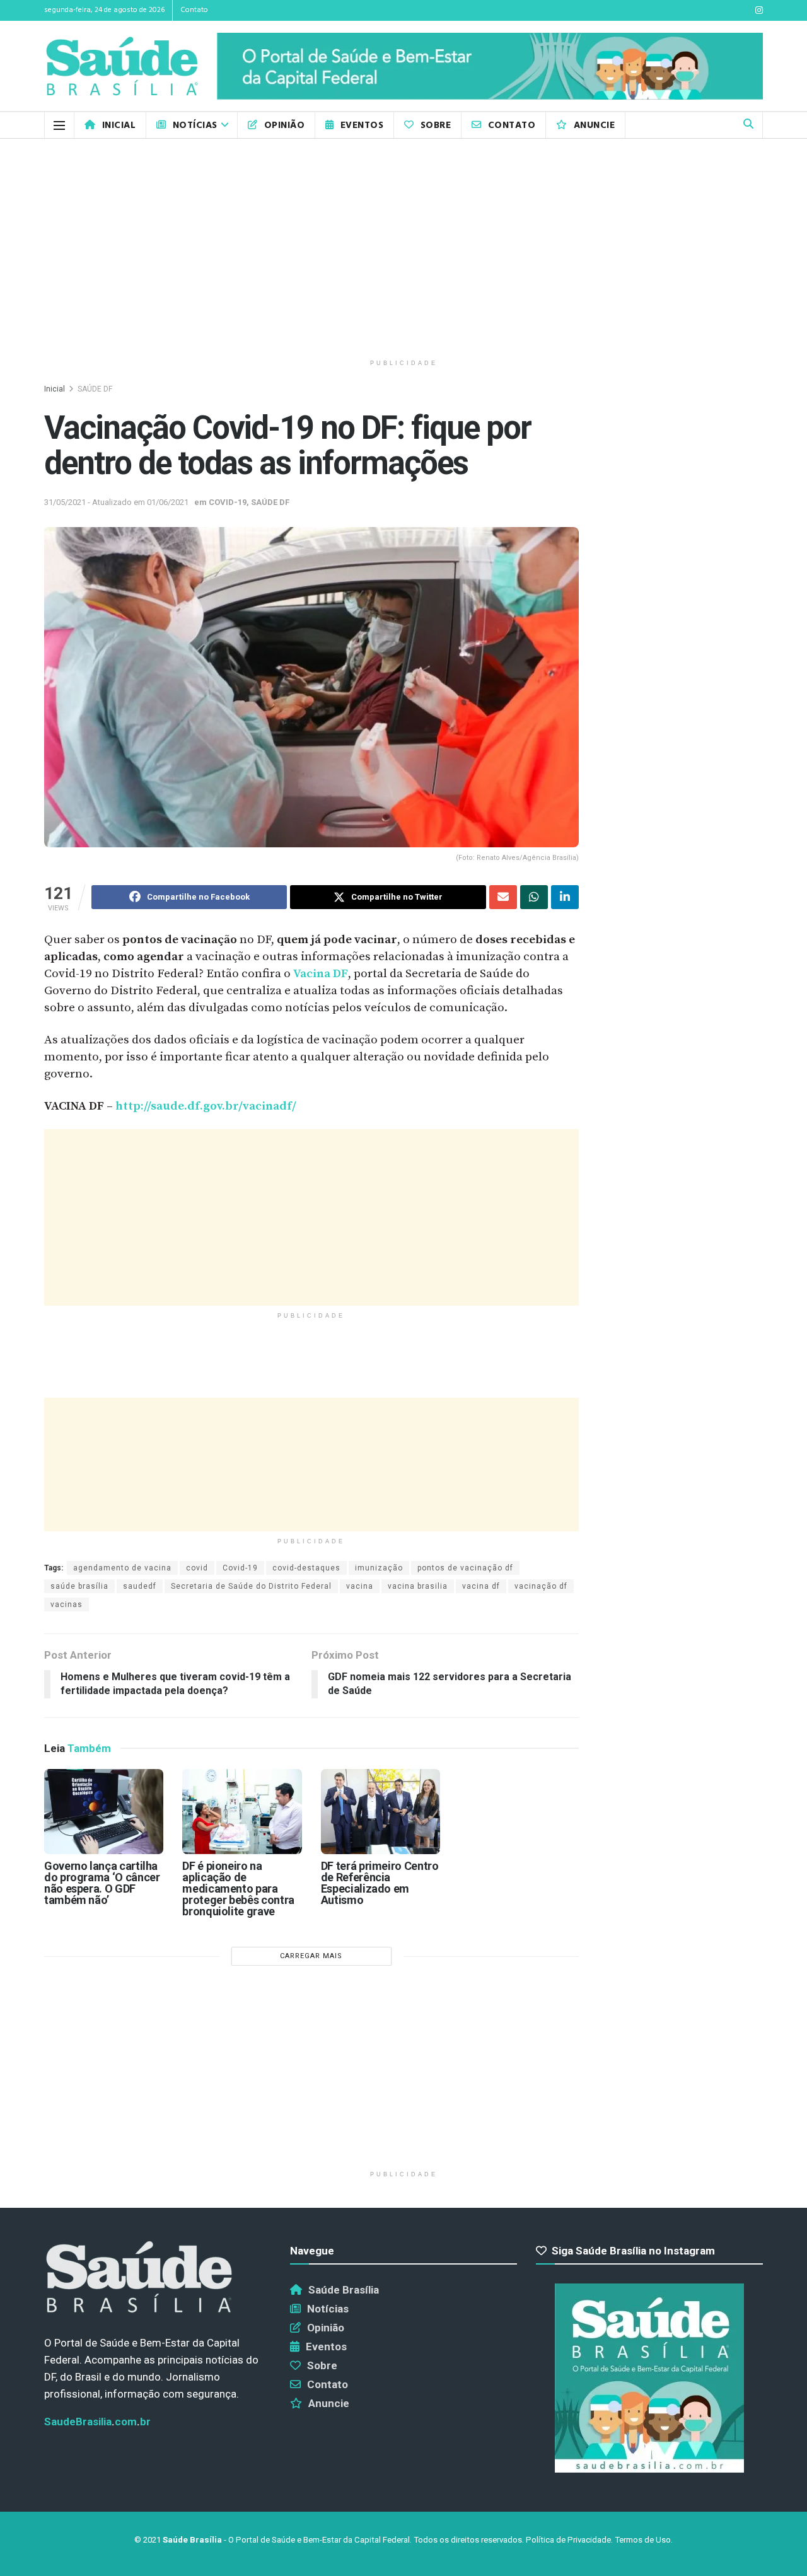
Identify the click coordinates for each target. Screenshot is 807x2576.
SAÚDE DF (95, 389)
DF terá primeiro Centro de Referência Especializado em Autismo (380, 1883)
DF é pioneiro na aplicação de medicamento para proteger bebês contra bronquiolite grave (238, 1888)
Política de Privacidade (568, 2540)
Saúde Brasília (344, 2290)
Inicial (119, 125)
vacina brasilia (418, 1586)
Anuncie (594, 125)
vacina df (481, 1586)
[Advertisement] (403, 246)
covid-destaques (306, 1568)
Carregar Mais (311, 1956)
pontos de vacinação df (465, 1568)
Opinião (284, 125)
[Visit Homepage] (122, 67)
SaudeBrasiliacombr (97, 2422)
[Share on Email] (503, 897)
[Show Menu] (59, 125)
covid (197, 1568)
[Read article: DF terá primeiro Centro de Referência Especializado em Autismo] (380, 1812)
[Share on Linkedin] (565, 897)
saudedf (140, 1586)
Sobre (436, 125)
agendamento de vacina (122, 1568)
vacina (360, 1586)
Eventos (362, 125)
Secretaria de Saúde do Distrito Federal (251, 1586)
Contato (194, 10)
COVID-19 (228, 502)
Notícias (195, 125)
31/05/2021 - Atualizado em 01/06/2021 (116, 502)
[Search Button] (748, 125)
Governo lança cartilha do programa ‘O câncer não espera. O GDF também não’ (102, 1883)
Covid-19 (240, 1568)
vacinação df (541, 1586)
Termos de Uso (643, 2540)
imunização (379, 1568)
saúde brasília (79, 1586)
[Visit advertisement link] (490, 67)
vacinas (67, 1604)
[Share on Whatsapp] (534, 897)
